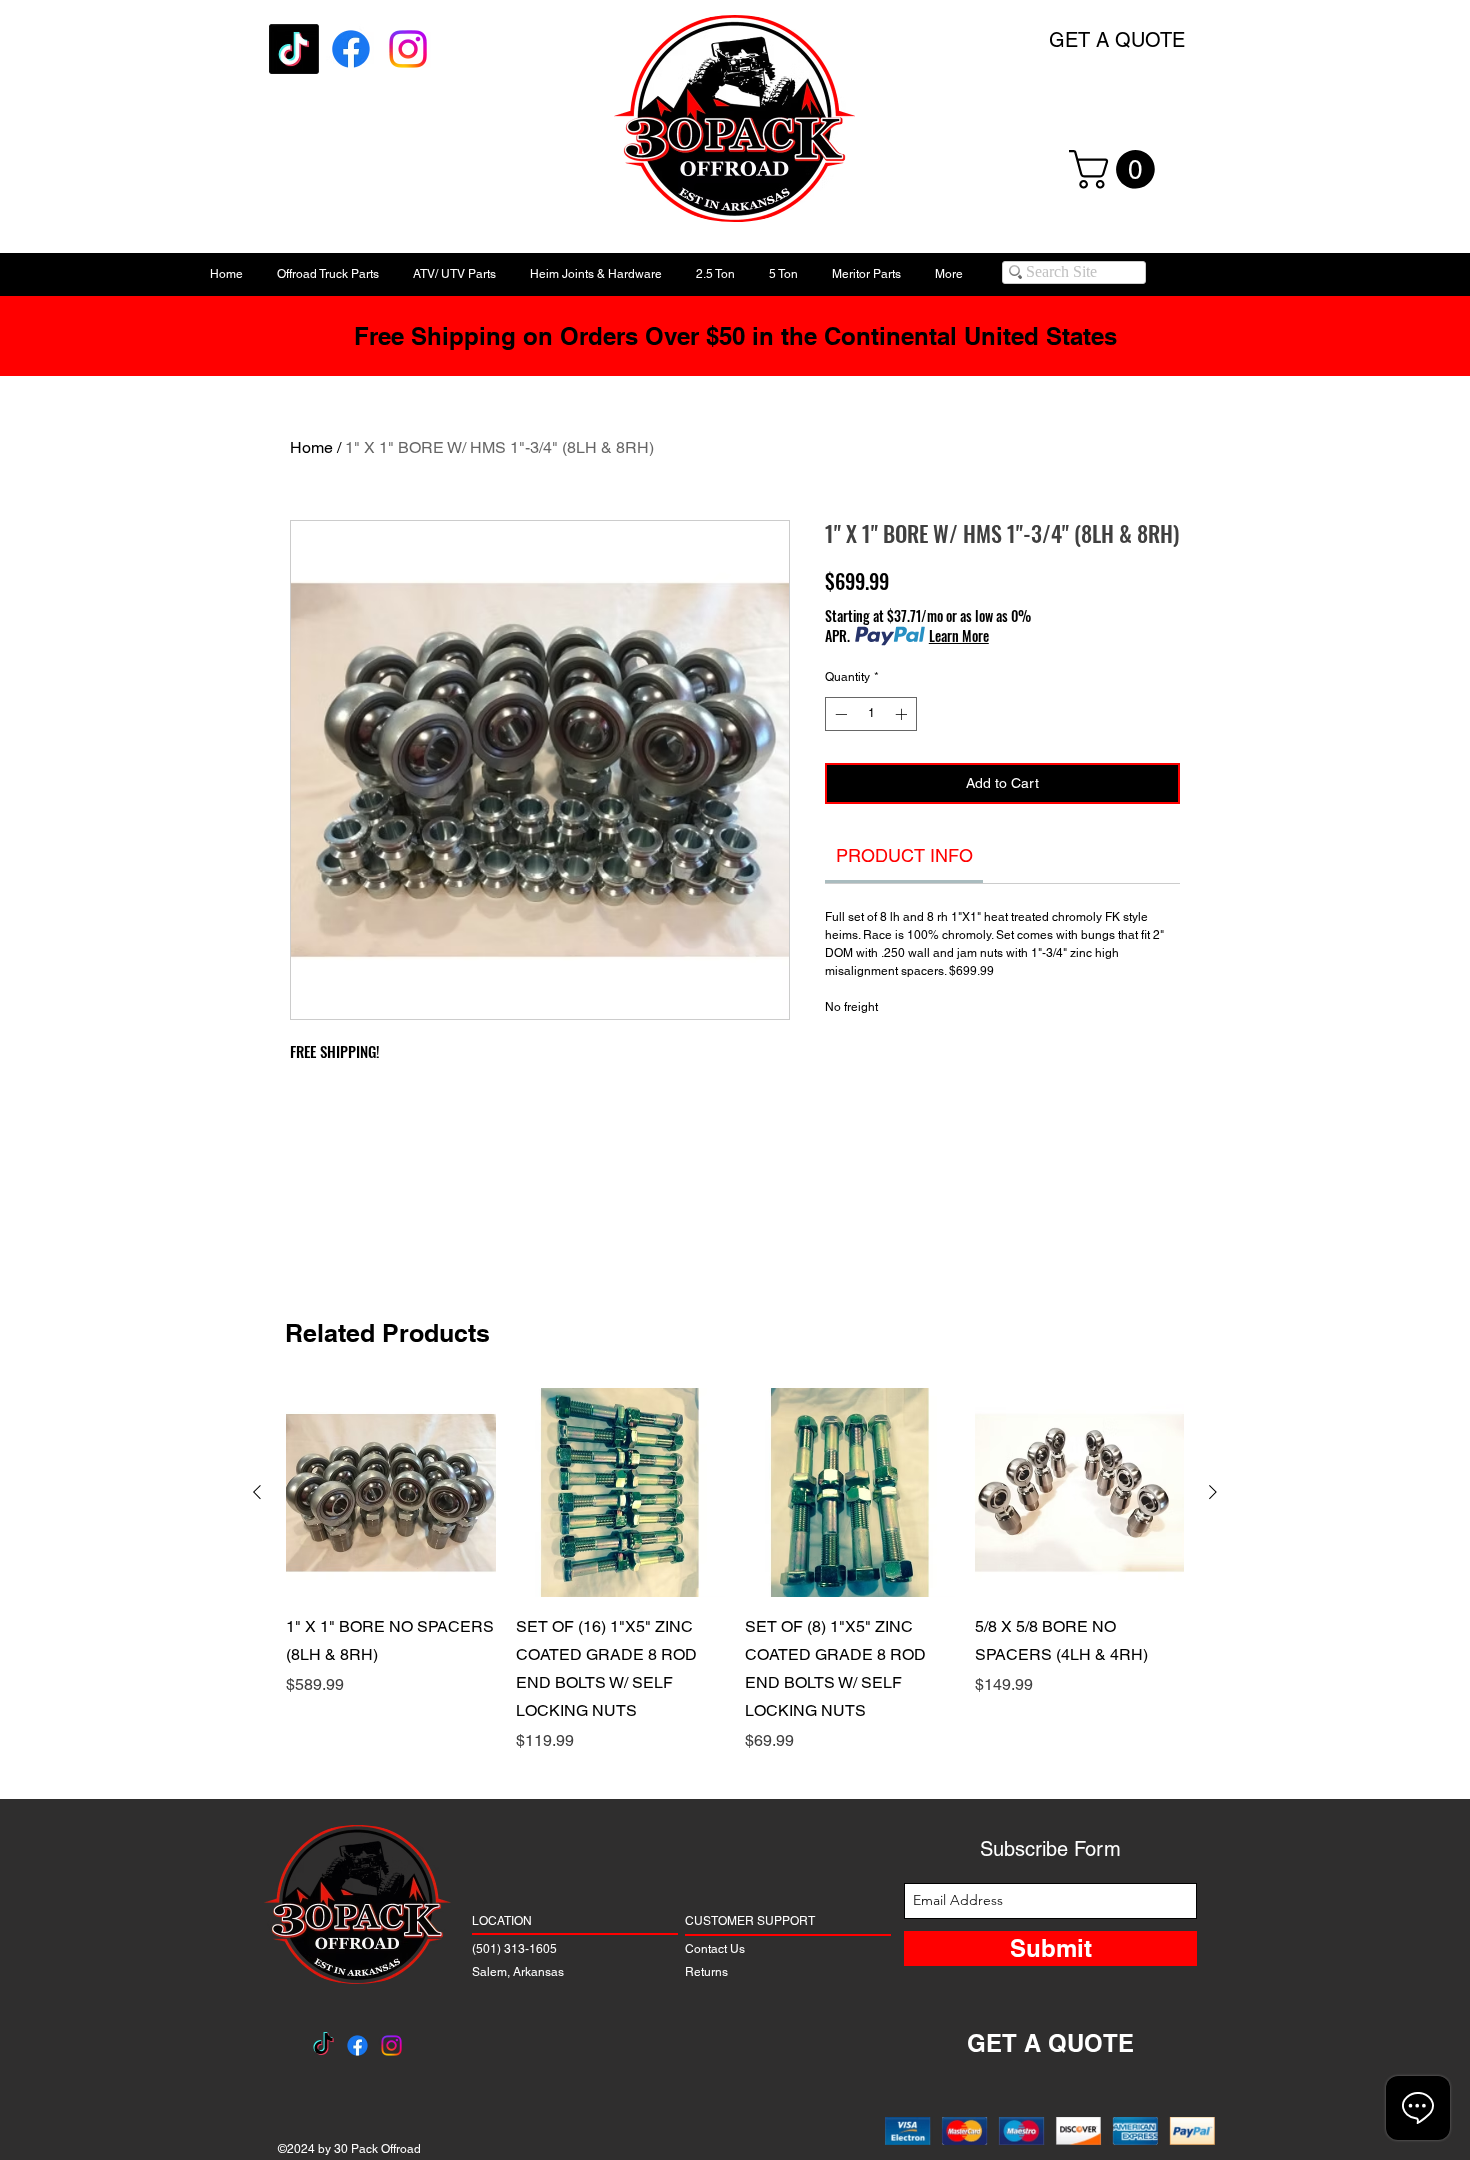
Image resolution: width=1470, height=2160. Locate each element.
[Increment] (903, 714)
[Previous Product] (257, 1492)
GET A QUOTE (1117, 40)
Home (311, 447)
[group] (735, 1571)
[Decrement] (839, 714)
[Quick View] (391, 1493)
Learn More (959, 636)
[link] (904, 855)
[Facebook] (351, 49)
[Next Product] (1213, 1492)
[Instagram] (408, 49)
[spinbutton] (871, 714)
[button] (1116, 169)
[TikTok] (294, 49)
